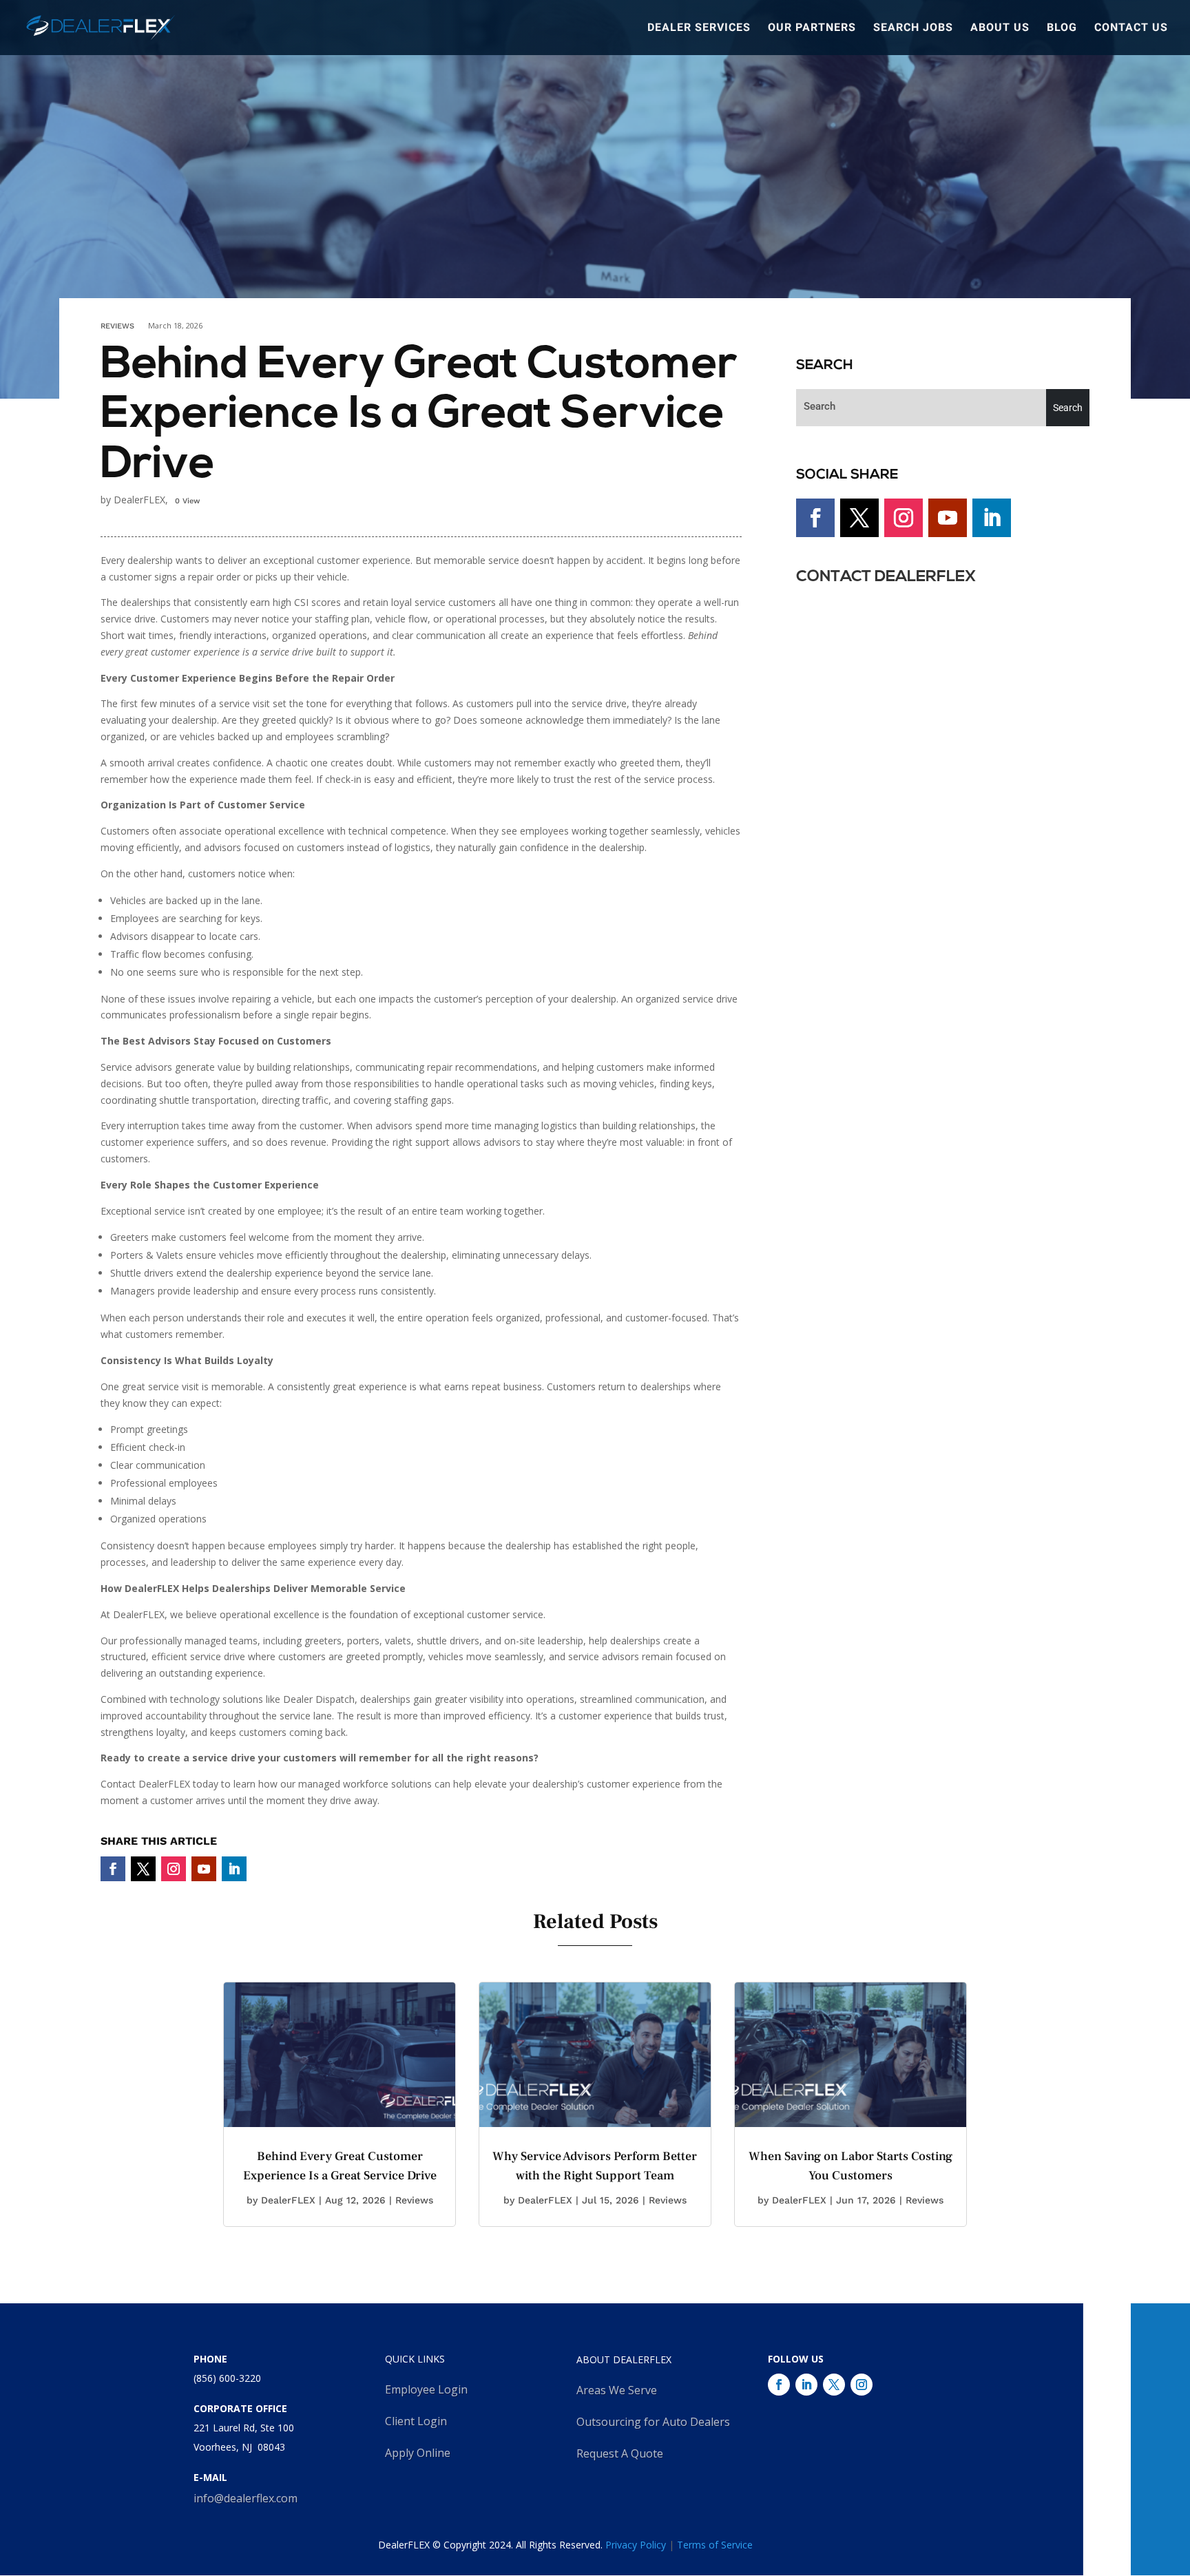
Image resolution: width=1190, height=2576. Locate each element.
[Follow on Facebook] (113, 1869)
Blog (1062, 29)
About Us (1000, 29)
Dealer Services (699, 29)
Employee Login (426, 2389)
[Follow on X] (143, 1869)
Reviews (117, 326)
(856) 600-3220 (227, 2378)
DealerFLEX (288, 2200)
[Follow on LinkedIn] (234, 1869)
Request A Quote (620, 2453)
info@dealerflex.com (246, 2498)
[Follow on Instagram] (174, 1869)
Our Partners (812, 29)
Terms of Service (715, 2545)
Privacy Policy (636, 2545)
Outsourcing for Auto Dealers (653, 2422)
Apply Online (418, 2453)
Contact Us (1131, 29)
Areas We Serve (617, 2390)
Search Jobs (913, 29)
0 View (187, 501)
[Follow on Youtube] (204, 1869)
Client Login (416, 2421)
